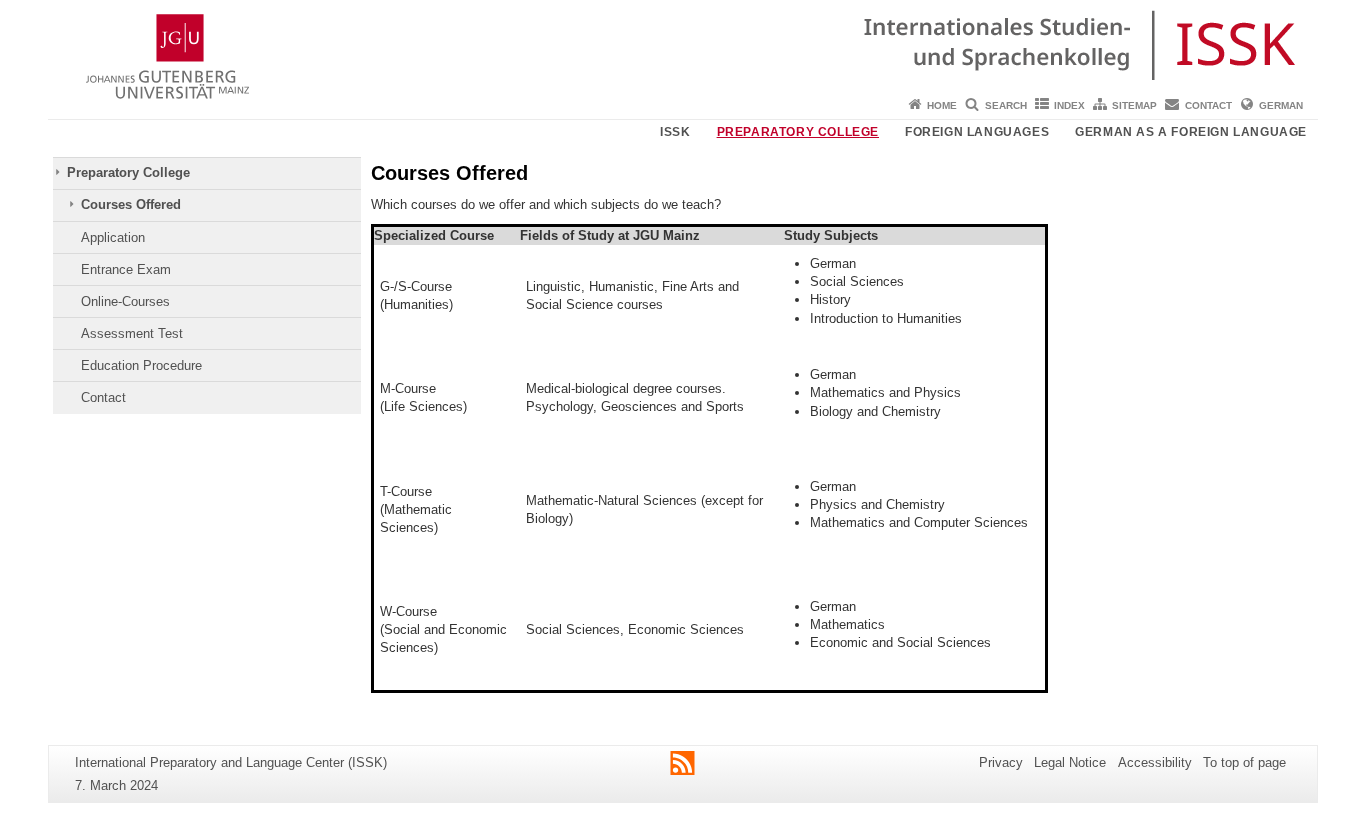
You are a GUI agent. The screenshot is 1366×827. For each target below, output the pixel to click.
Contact (1208, 105)
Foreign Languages (977, 132)
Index (1069, 105)
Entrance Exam (126, 269)
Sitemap (1134, 105)
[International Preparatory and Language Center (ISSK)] (683, 45)
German (1281, 105)
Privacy (1001, 762)
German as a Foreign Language (1191, 132)
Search (1006, 105)
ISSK (675, 132)
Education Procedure (141, 365)
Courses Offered (131, 204)
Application (113, 237)
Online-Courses (125, 301)
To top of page (1244, 762)
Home (942, 105)
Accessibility (1155, 762)
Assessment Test (132, 333)
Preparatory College (798, 132)
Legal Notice (1070, 762)
